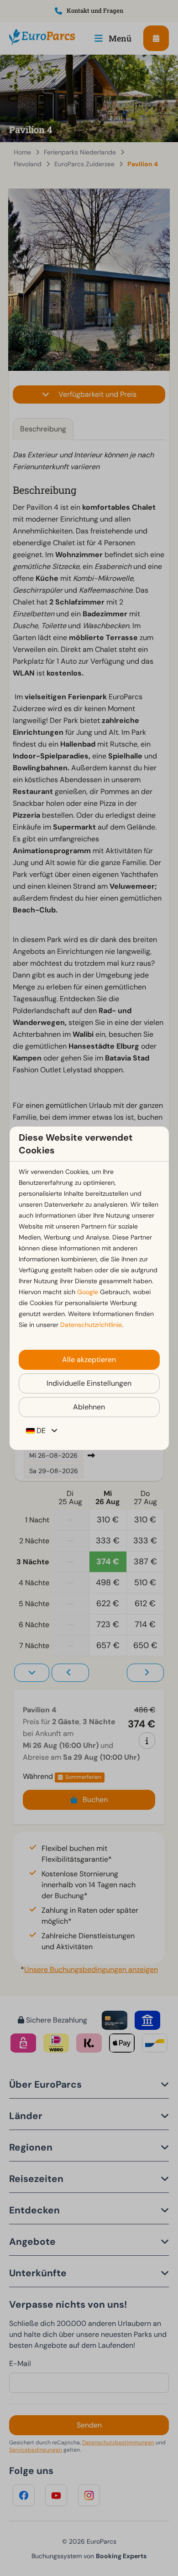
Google (88, 1292)
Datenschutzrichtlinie (91, 1325)
